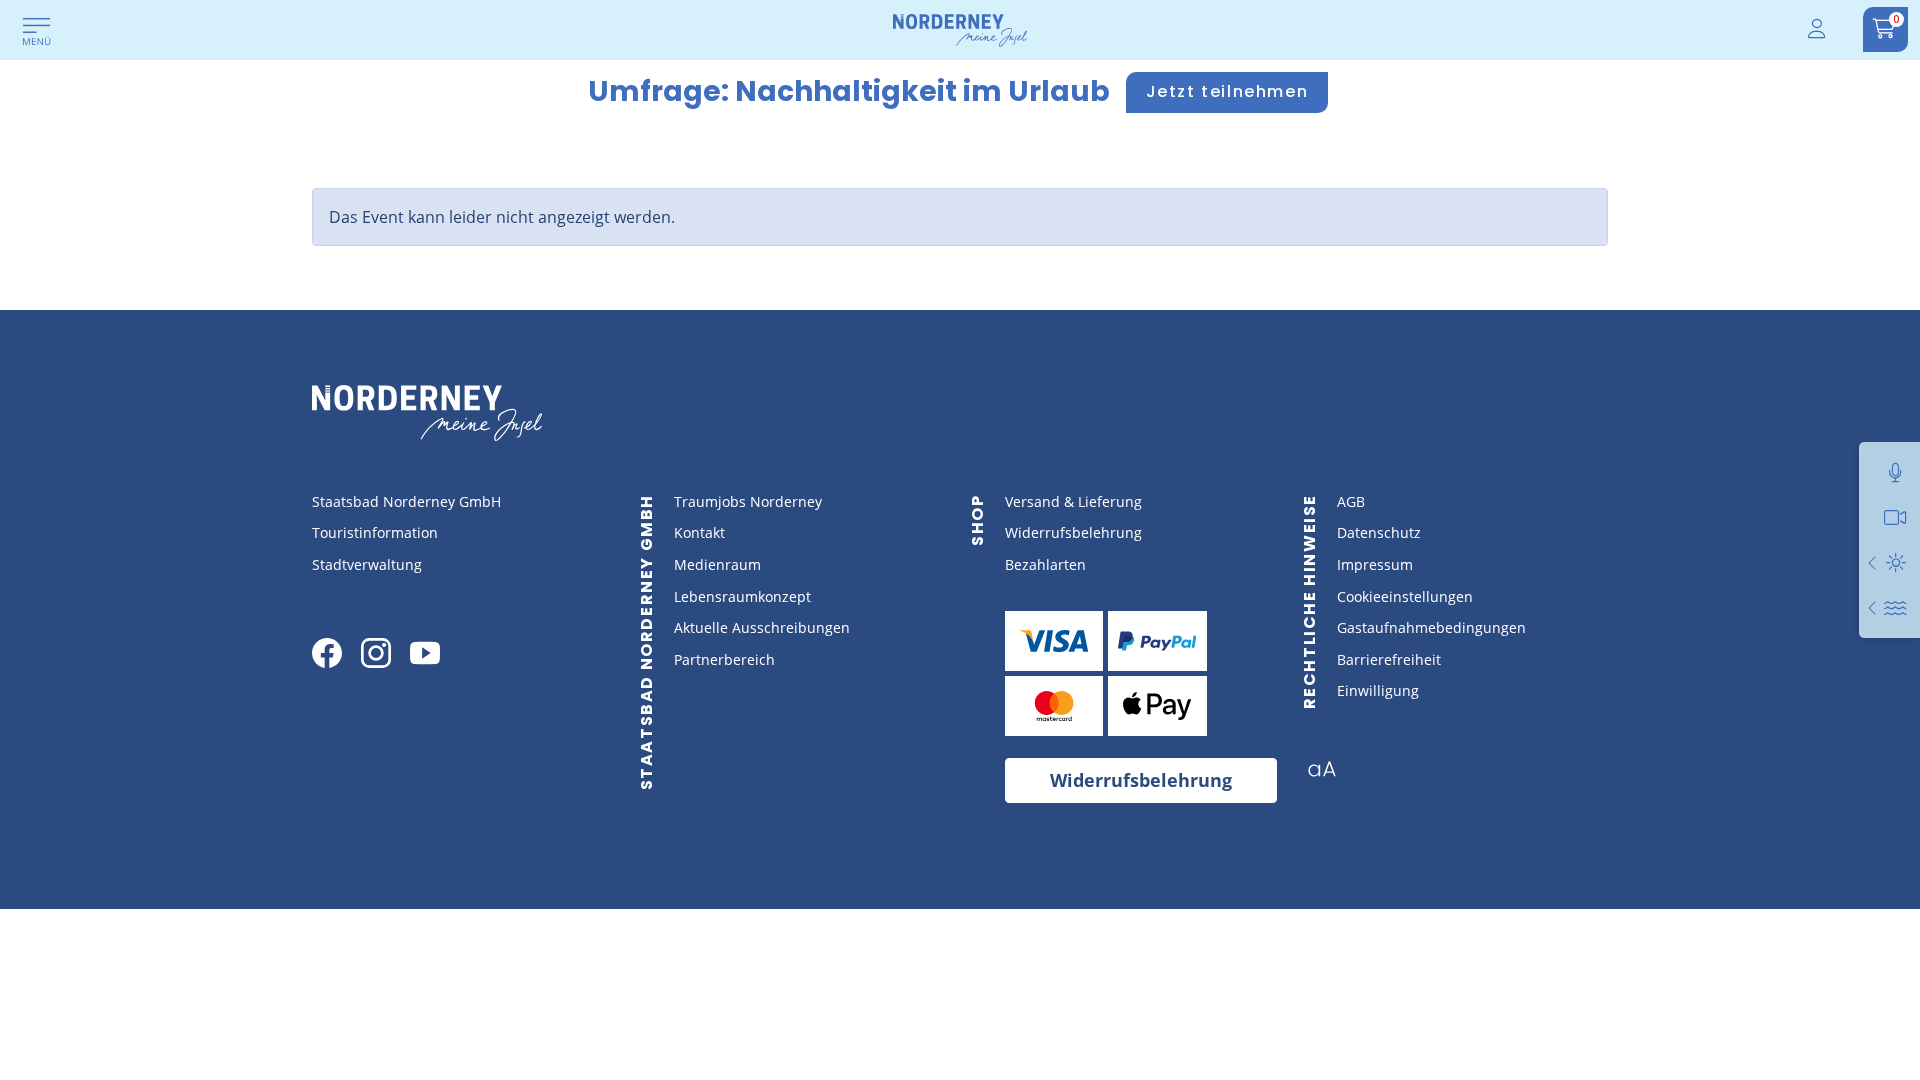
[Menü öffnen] (37, 33)
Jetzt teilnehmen (1227, 91)
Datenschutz (1379, 532)
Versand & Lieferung (1073, 501)
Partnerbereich (724, 659)
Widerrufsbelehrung (1073, 532)
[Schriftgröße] (1329, 775)
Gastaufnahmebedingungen (1431, 627)
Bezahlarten (1045, 564)
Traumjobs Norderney (748, 501)
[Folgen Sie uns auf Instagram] (376, 653)
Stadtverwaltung (367, 564)
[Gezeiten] (1895, 607)
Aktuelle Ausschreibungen (762, 627)
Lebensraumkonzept (742, 596)
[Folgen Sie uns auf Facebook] (327, 653)
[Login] (1818, 29)
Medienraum (717, 564)
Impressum (1375, 564)
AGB (1351, 501)
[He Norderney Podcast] (1895, 472)
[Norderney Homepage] (960, 29)
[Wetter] (1895, 562)
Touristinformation (375, 532)
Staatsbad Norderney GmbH (406, 501)
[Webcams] (1895, 517)
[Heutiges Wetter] (1873, 562)
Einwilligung (1378, 690)
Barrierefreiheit (1389, 659)
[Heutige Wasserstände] (1873, 607)
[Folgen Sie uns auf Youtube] (425, 653)
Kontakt (699, 532)
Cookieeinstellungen (1405, 596)
